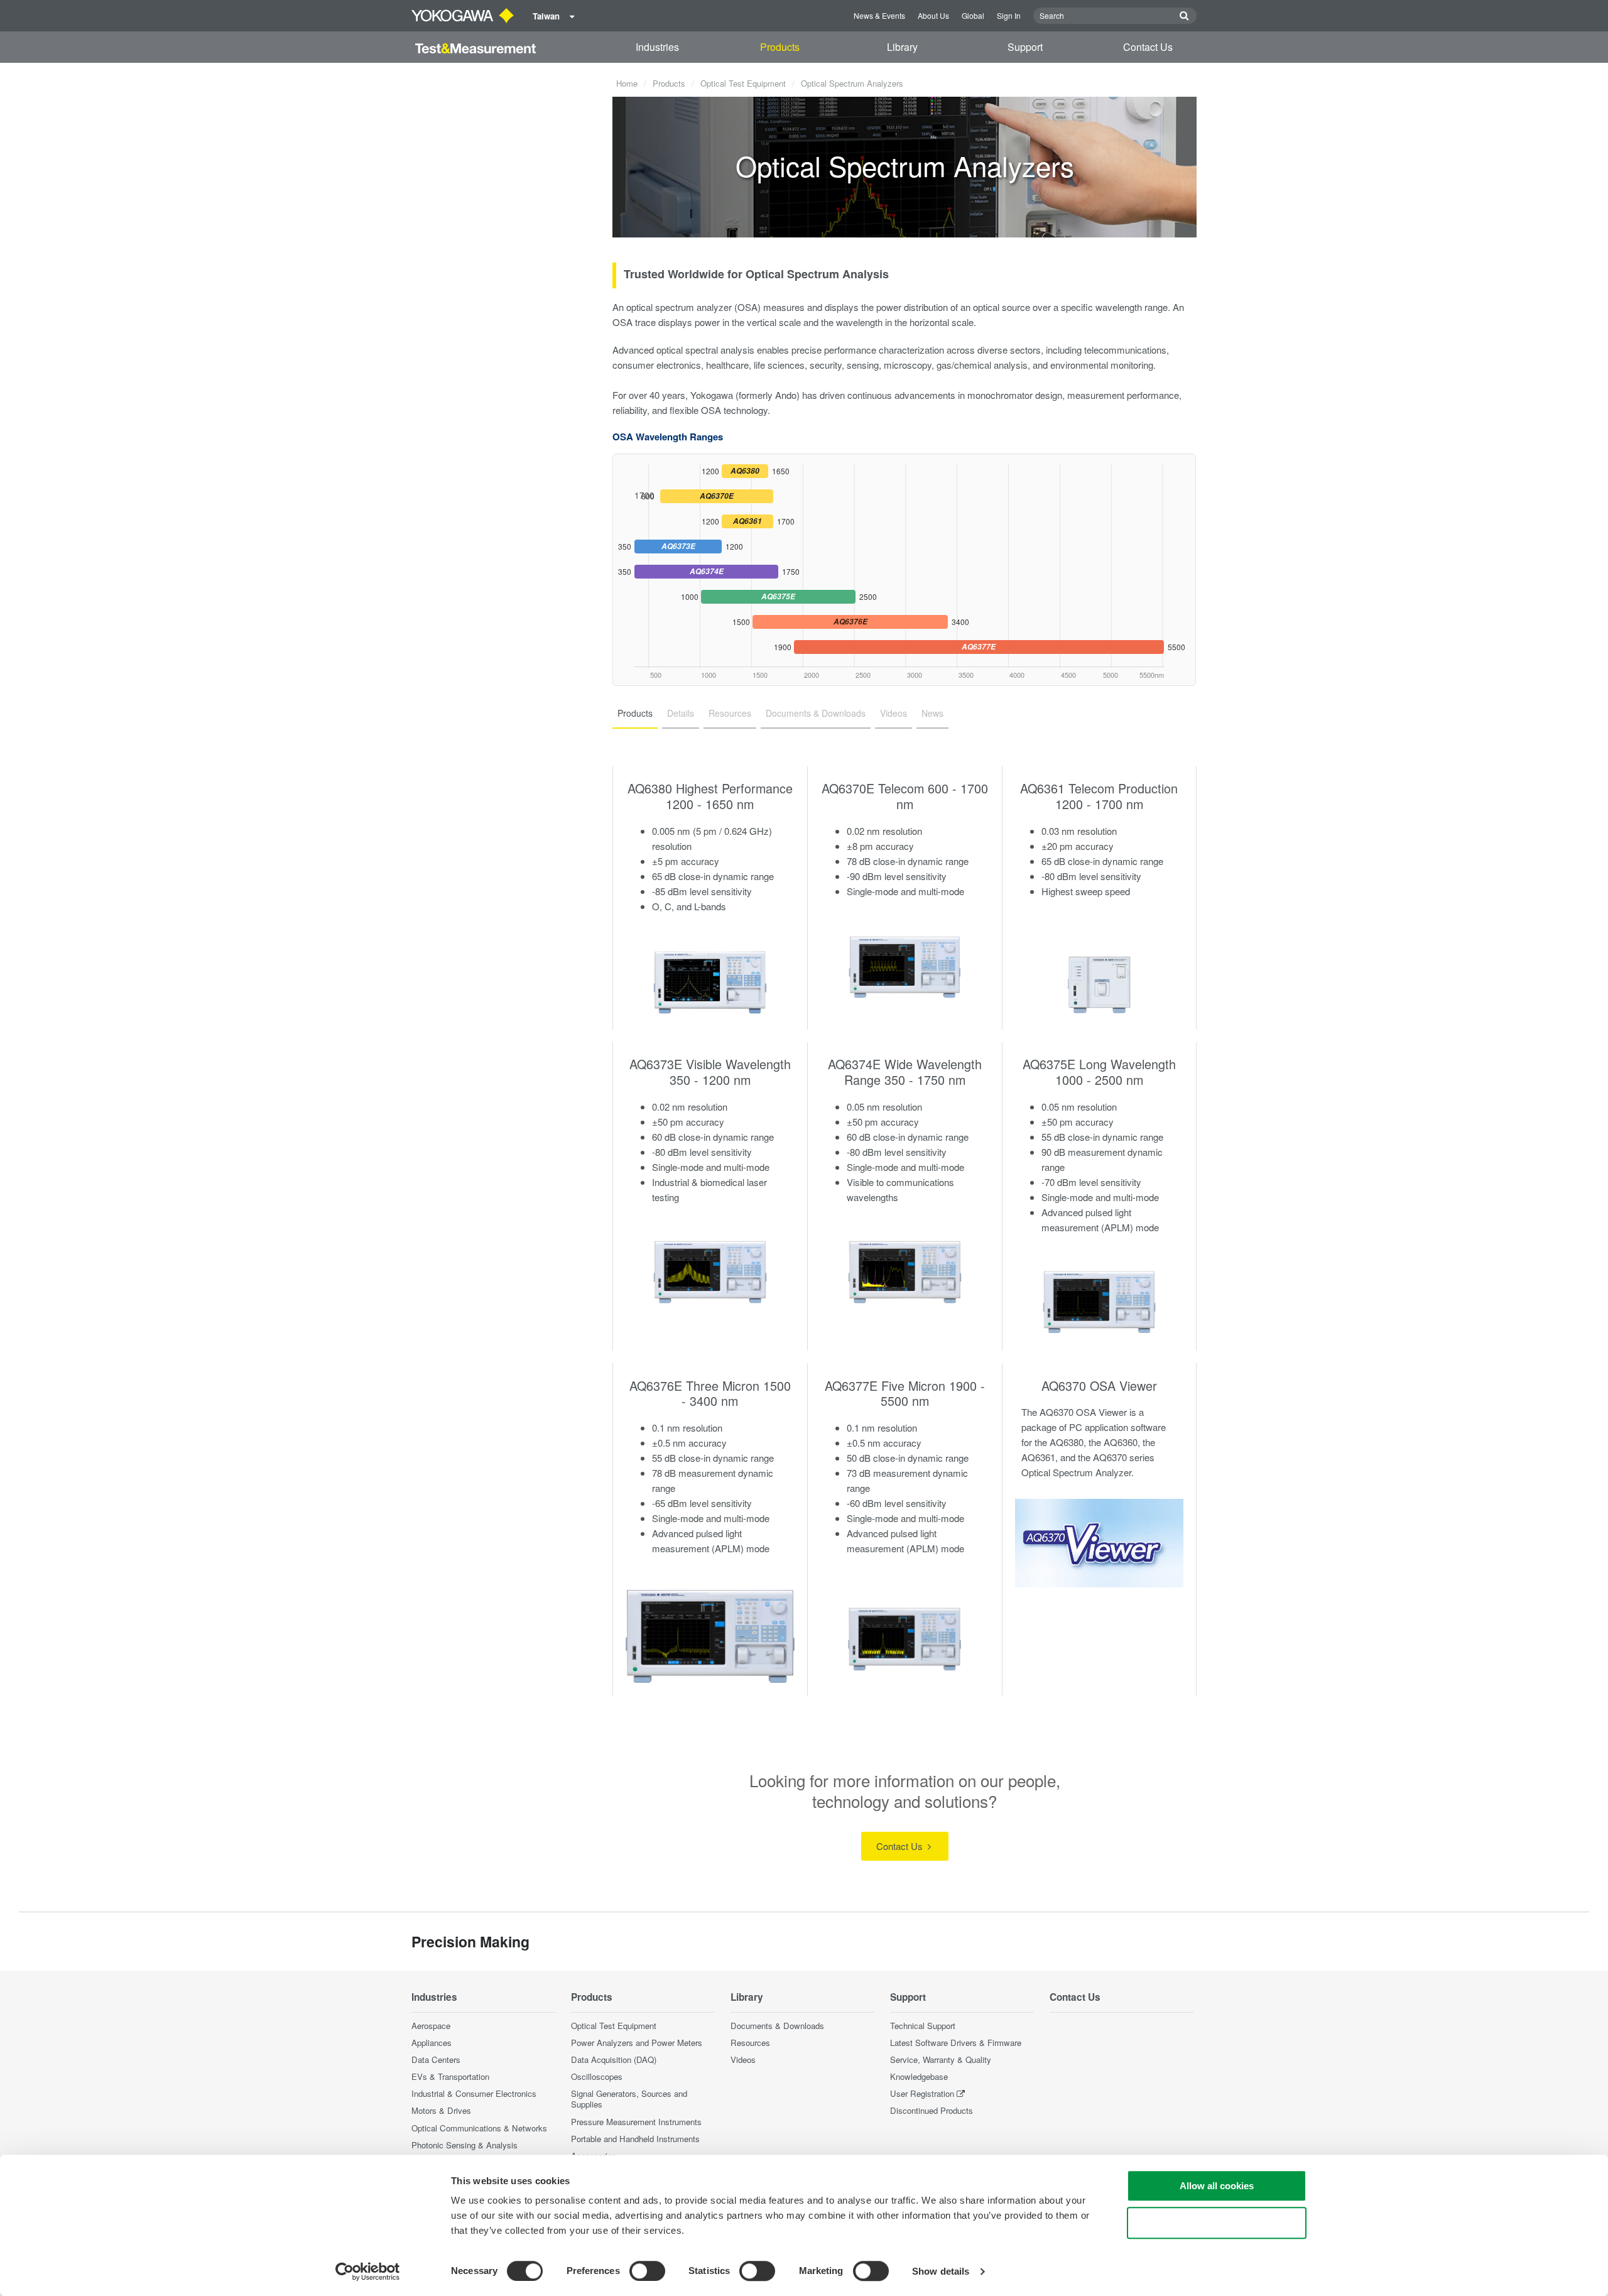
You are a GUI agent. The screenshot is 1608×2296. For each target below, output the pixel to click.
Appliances (432, 2043)
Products (780, 47)
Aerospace (431, 2026)
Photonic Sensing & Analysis (464, 2145)
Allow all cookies (1217, 2186)
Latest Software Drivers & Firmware (956, 2043)
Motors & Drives (441, 2110)
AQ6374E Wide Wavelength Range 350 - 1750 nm (905, 1072)
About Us (933, 15)
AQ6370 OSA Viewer (1099, 1385)
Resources (750, 2043)
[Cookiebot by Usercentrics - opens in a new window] (368, 2272)
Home (627, 83)
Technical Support (923, 2026)
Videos (743, 2059)
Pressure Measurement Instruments (636, 2122)
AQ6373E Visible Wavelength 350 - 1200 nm (710, 1072)
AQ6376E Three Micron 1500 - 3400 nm (710, 1393)
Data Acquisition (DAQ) (614, 2059)
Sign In (1009, 15)
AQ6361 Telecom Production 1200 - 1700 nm (1099, 796)
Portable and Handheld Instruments (635, 2139)
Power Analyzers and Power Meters (637, 2043)
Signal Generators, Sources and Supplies (629, 2099)
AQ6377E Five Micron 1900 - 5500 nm (905, 1393)
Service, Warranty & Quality (941, 2059)
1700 (684, 495)
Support (1025, 47)
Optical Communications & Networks (479, 2128)
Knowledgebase (919, 2076)
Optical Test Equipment (743, 83)
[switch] (647, 2271)
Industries (657, 47)
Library (902, 47)
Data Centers (436, 2059)
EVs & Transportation (450, 2076)
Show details (941, 2271)
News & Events (879, 15)
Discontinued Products (932, 2110)
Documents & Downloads (777, 2026)
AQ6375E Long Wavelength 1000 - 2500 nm (1099, 1072)
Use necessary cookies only (1217, 2223)
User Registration (922, 2093)
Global (973, 15)
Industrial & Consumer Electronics (474, 2093)
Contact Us (1148, 47)
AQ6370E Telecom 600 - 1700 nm (905, 796)
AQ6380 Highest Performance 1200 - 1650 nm (710, 796)
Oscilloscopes (597, 2076)
